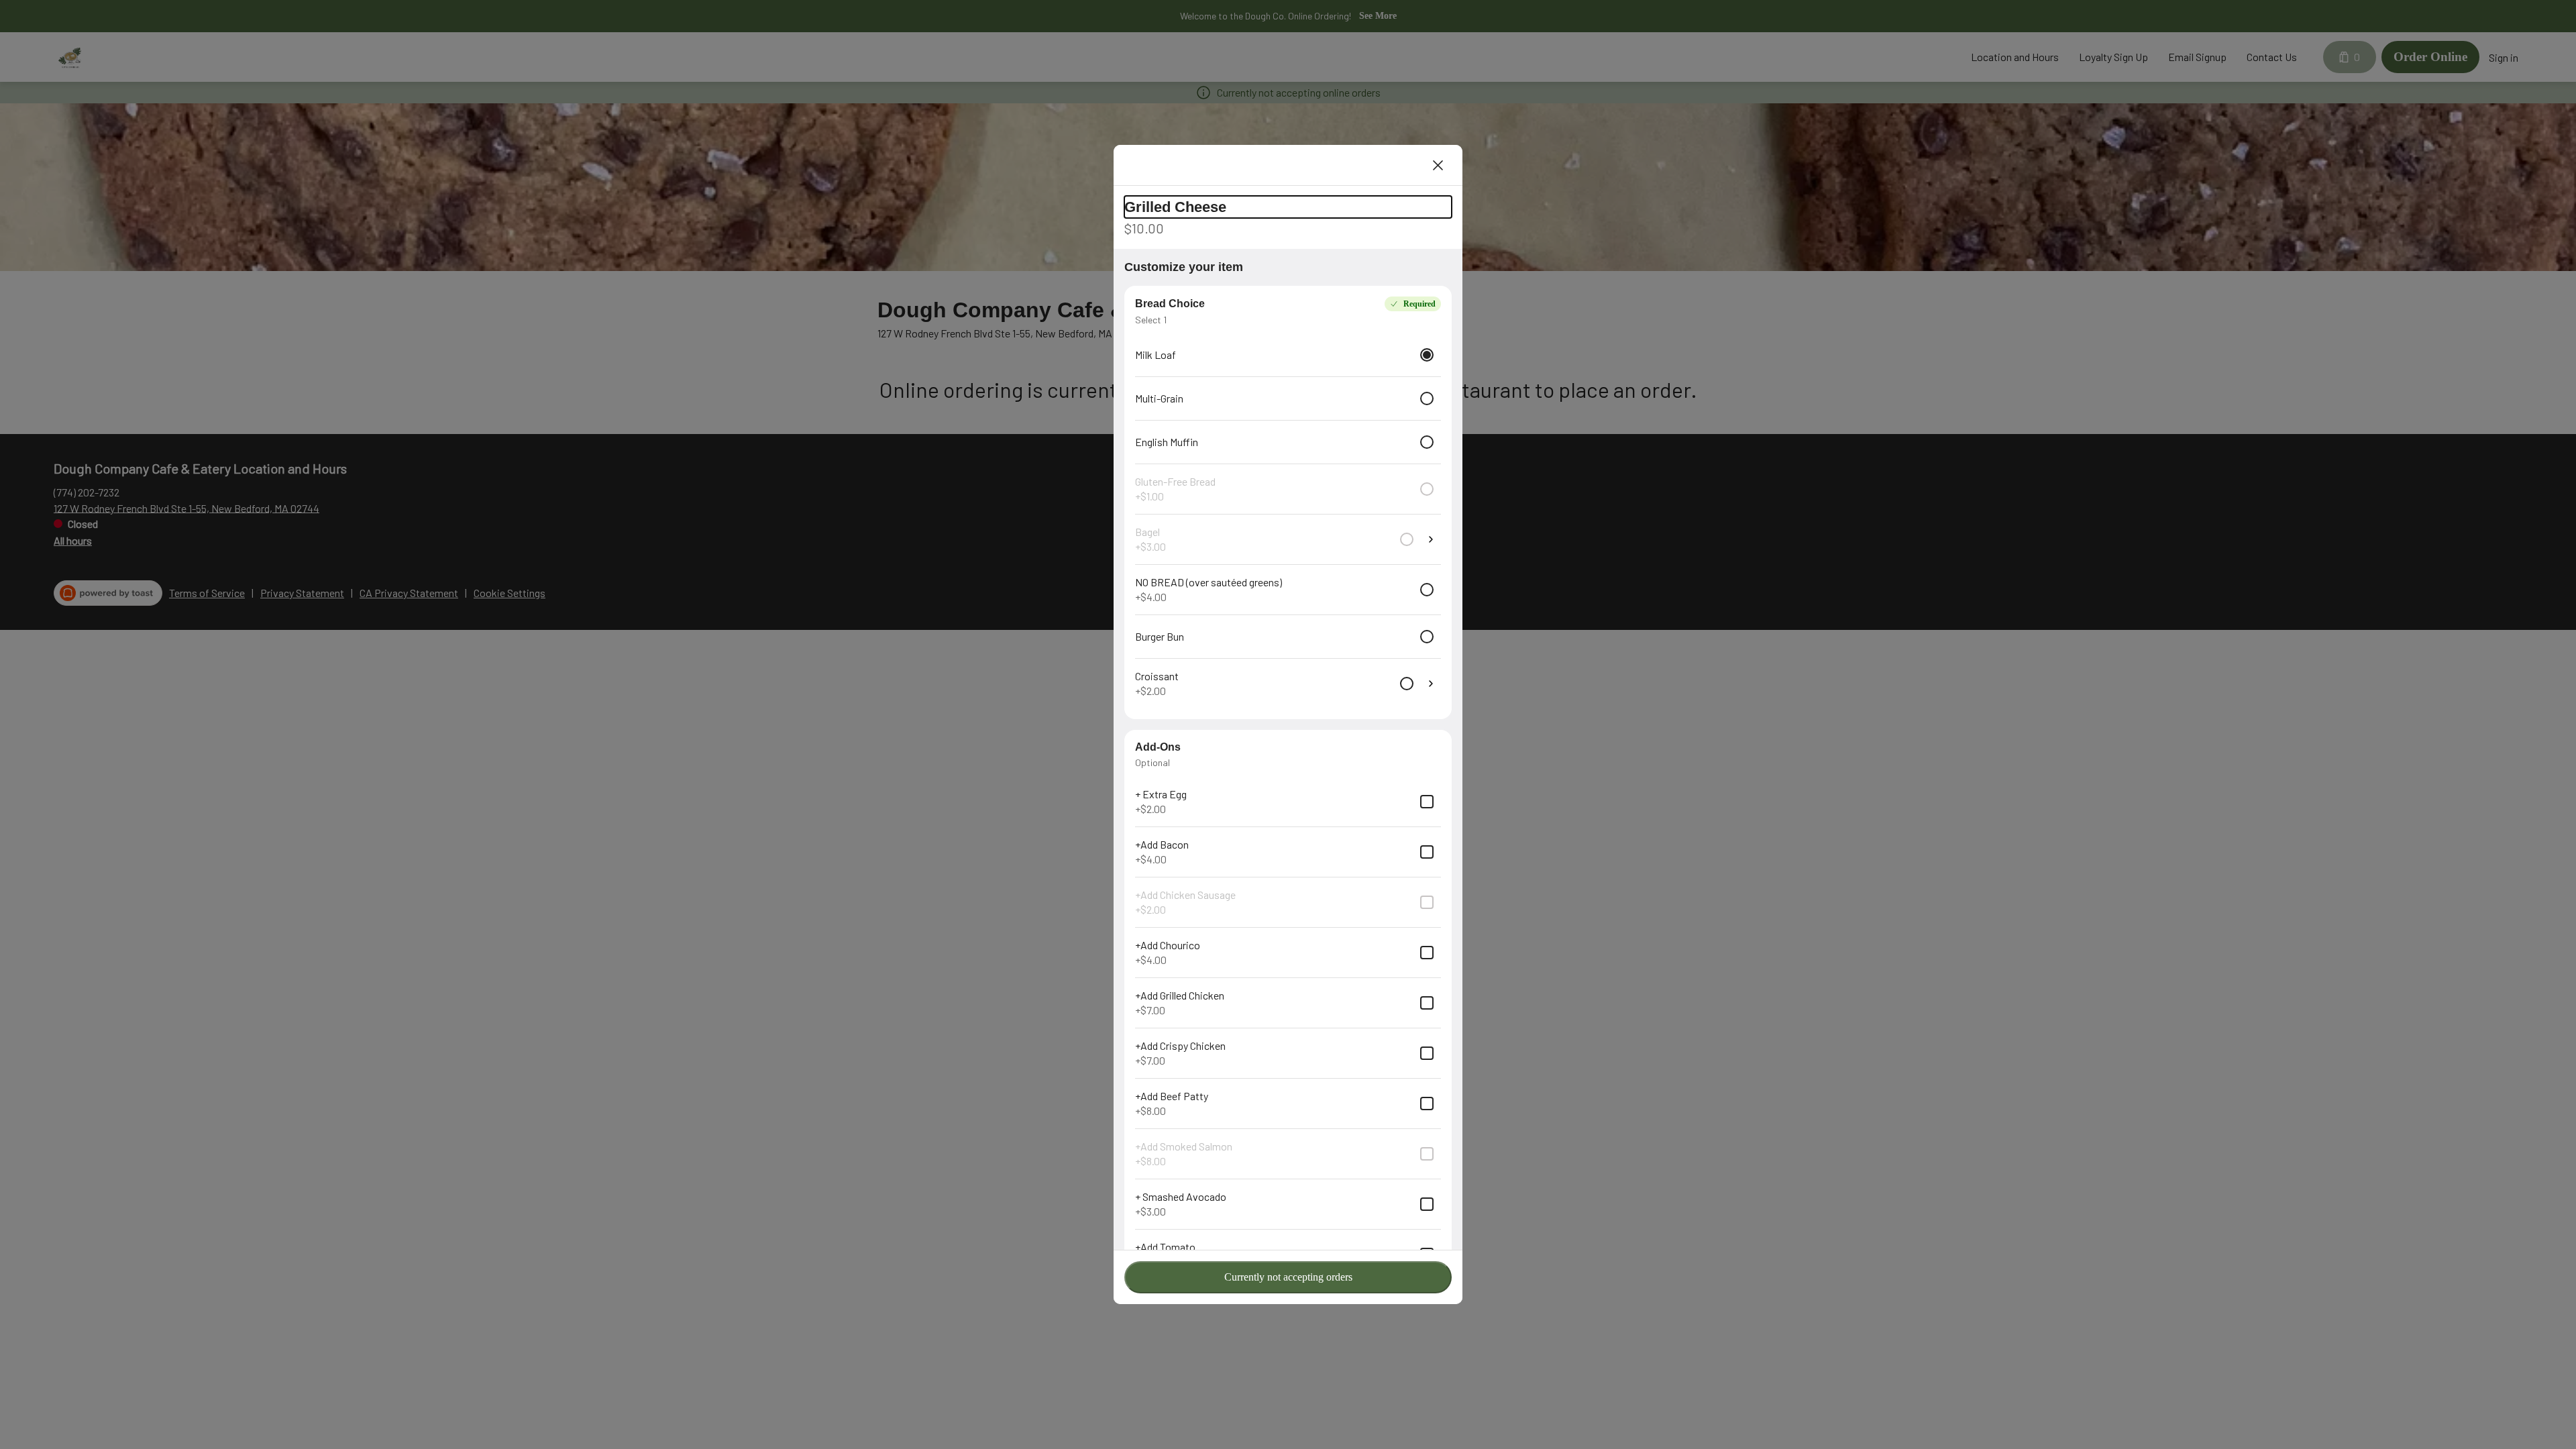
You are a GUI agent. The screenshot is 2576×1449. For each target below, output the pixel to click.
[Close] (1438, 165)
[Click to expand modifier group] (1431, 684)
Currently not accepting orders (1288, 1277)
